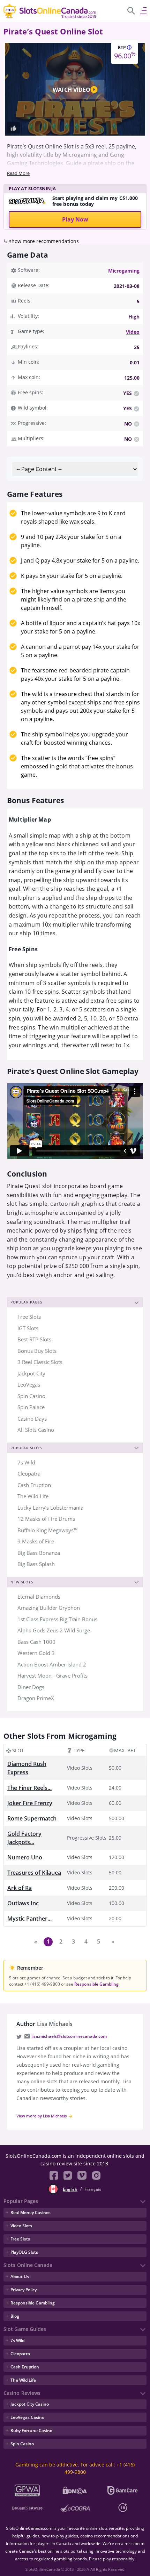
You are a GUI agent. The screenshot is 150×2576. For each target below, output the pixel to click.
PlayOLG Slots (24, 2252)
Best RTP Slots (34, 1339)
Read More (18, 173)
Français (93, 2189)
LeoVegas (29, 1384)
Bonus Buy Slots (37, 1351)
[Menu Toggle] (143, 10)
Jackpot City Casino (30, 2404)
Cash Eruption (34, 1485)
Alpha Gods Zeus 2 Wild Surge (54, 1630)
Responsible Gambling (96, 1984)
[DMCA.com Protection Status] (75, 2490)
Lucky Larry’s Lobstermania (50, 1508)
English (70, 2189)
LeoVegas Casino (27, 2417)
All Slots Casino (36, 1430)
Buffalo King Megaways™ (48, 1530)
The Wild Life (33, 1496)
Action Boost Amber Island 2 (52, 1664)
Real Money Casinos (31, 2212)
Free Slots (29, 1317)
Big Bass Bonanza (39, 1553)
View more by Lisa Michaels (42, 2116)
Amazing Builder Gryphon (49, 1608)
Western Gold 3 (36, 1653)
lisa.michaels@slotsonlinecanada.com (69, 2036)
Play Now (75, 219)
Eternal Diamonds (39, 1597)
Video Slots (21, 2226)
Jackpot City (31, 1373)
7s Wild (26, 1462)
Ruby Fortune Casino (31, 2430)
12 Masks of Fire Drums (46, 1519)
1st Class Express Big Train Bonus (57, 1619)
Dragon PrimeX (36, 1698)
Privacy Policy (24, 2290)
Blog (15, 2316)
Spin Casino (31, 1396)
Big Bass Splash (36, 1564)
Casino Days (32, 1419)
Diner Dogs (31, 1687)
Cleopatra (29, 1473)
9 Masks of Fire (36, 1541)
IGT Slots (28, 1328)
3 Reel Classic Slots (40, 1362)
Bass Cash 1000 (36, 1642)
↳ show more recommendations (41, 241)
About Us (20, 2276)
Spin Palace (31, 1407)
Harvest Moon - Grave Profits (52, 1675)
